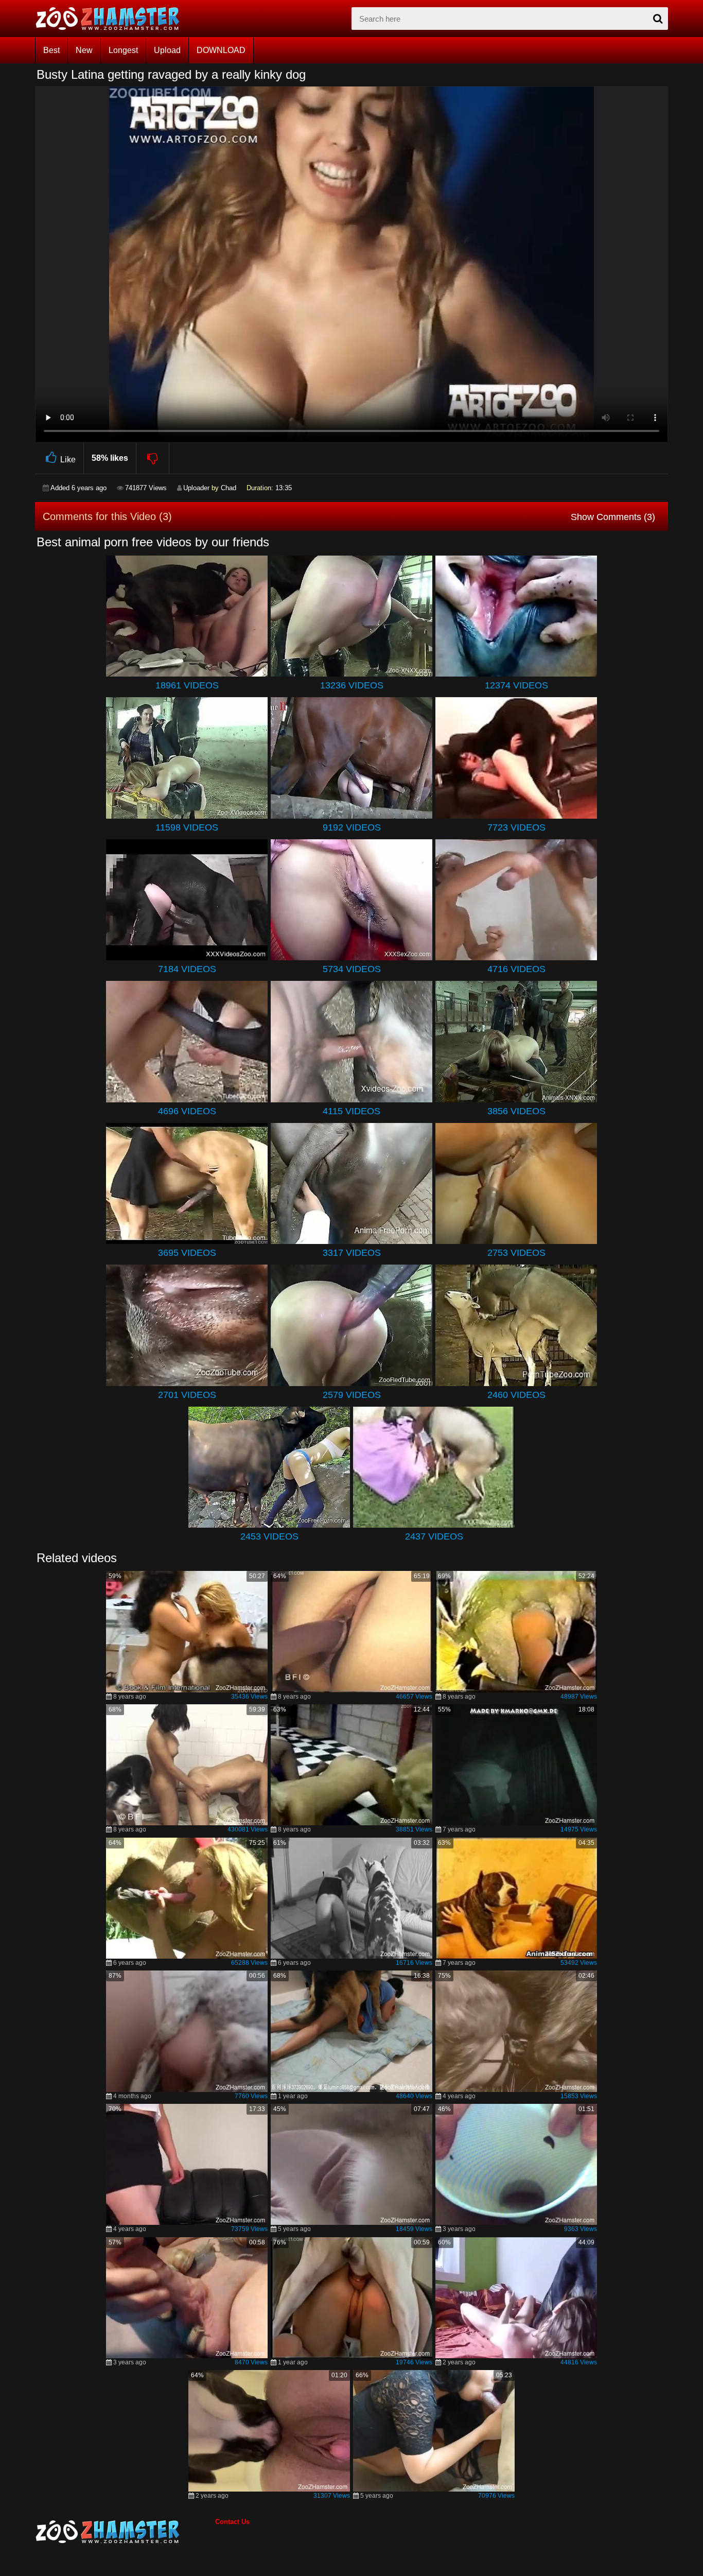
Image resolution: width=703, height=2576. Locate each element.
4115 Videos (351, 1111)
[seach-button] (658, 19)
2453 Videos (269, 1536)
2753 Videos (516, 1253)
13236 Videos (352, 685)
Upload (167, 50)
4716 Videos (516, 969)
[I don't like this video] (153, 458)
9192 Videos (352, 827)
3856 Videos (516, 1111)
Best (51, 50)
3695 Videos (187, 1253)
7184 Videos (187, 969)
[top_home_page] (112, 19)
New (84, 50)
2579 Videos (352, 1395)
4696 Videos (187, 1111)
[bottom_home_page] (125, 2532)
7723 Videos (516, 827)
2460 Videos (516, 1395)
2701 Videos (187, 1395)
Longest (123, 50)
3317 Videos (352, 1253)
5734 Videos (352, 969)
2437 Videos (434, 1536)
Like (68, 460)
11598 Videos (187, 827)
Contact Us (232, 2522)
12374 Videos (516, 685)
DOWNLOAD (221, 50)
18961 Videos (187, 685)
